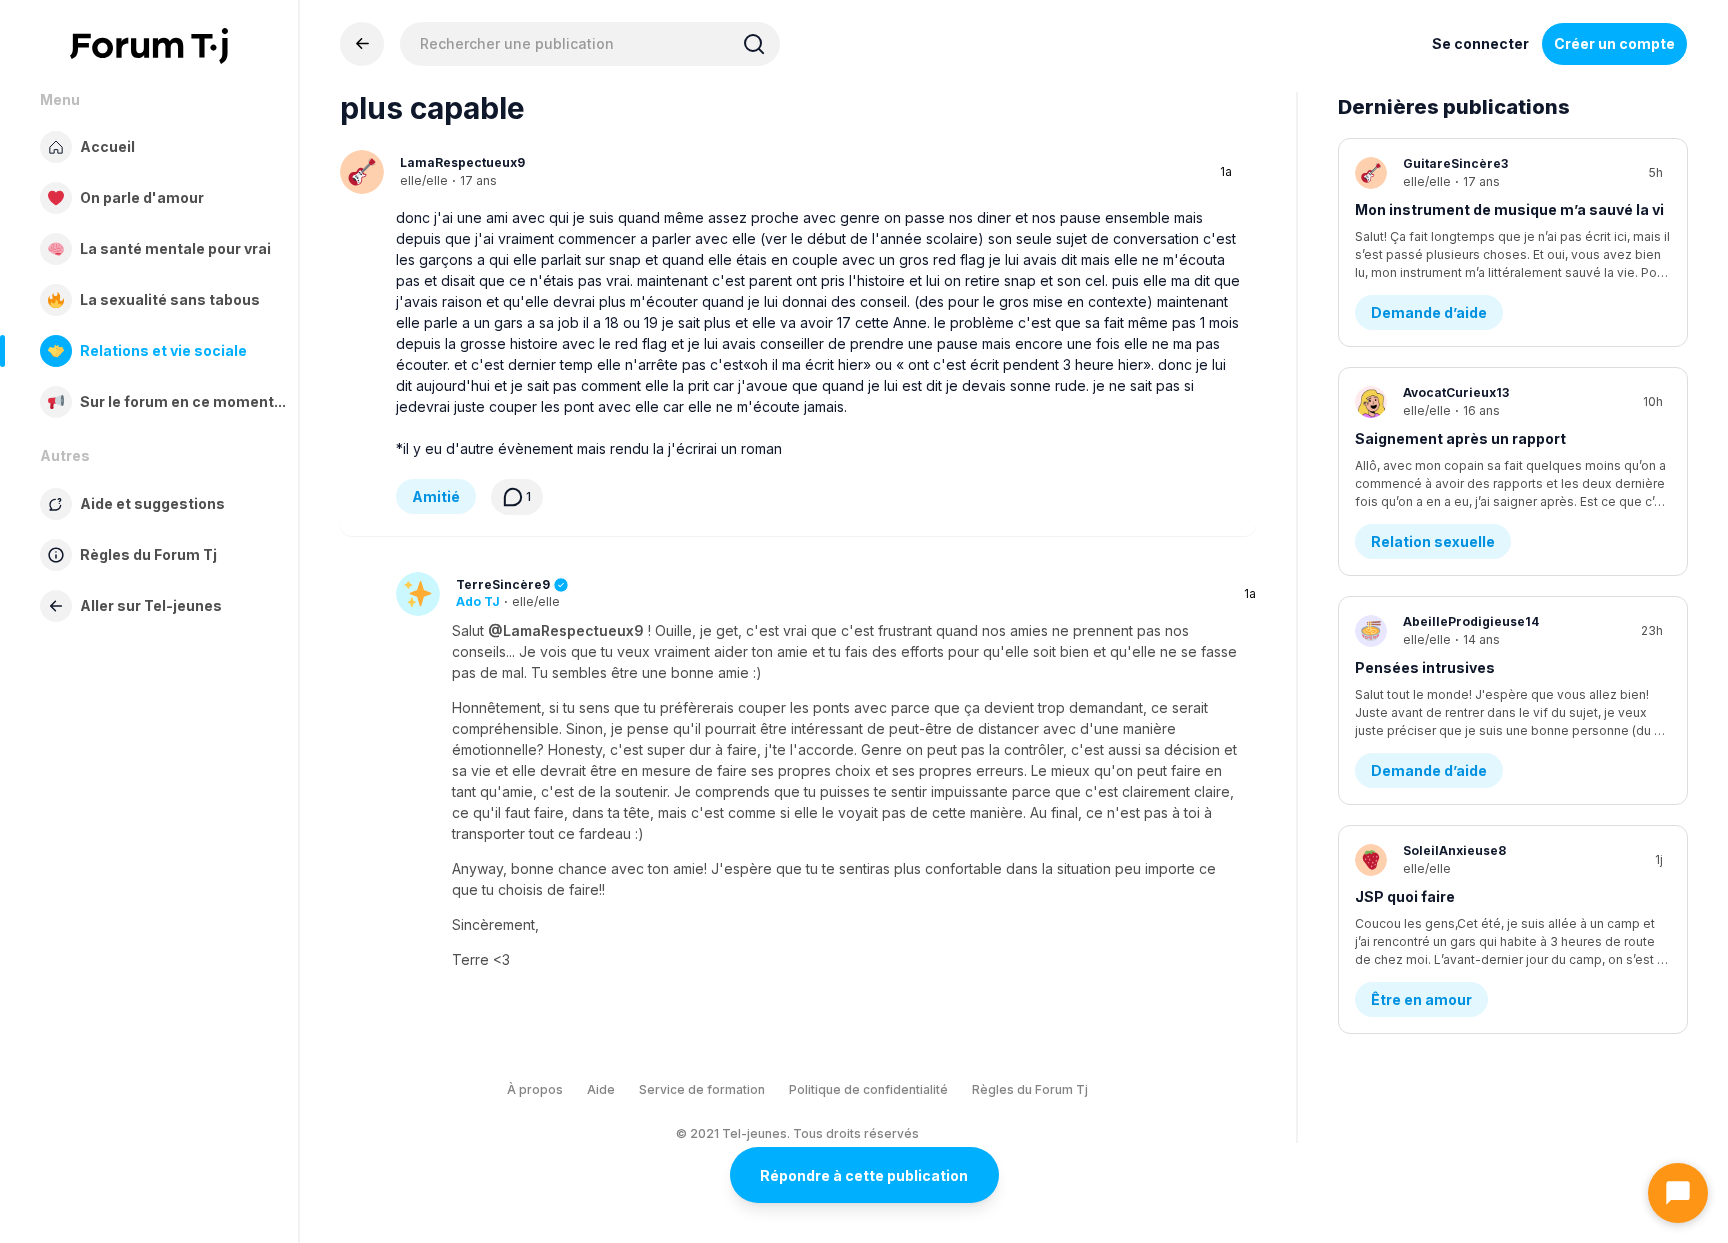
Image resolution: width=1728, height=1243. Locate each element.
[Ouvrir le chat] (1678, 1193)
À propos (535, 1089)
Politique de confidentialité (868, 1089)
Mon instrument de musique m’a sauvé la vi (1509, 209)
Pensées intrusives (1425, 667)
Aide (601, 1089)
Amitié (436, 496)
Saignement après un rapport (1460, 438)
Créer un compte (1614, 43)
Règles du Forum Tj (1030, 1089)
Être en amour (1421, 999)
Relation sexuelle (1433, 541)
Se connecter (1480, 43)
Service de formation (702, 1089)
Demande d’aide (1429, 312)
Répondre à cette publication (864, 1175)
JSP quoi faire (1405, 896)
